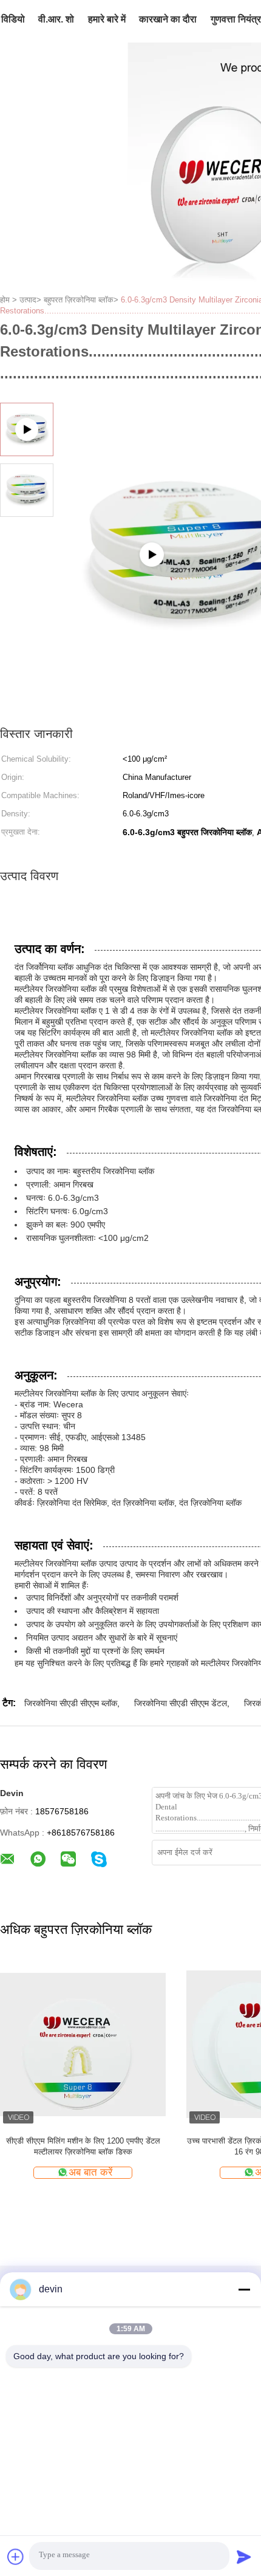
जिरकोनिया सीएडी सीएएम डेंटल (181, 1703)
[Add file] (16, 2557)
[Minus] (244, 2289)
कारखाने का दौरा (168, 19)
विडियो (13, 19)
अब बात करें (90, 2172)
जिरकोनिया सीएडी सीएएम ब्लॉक (71, 1703)
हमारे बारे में (107, 19)
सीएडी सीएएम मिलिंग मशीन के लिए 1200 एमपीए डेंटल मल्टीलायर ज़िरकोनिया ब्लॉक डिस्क (83, 2146)
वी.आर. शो (56, 19)
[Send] (244, 2557)
